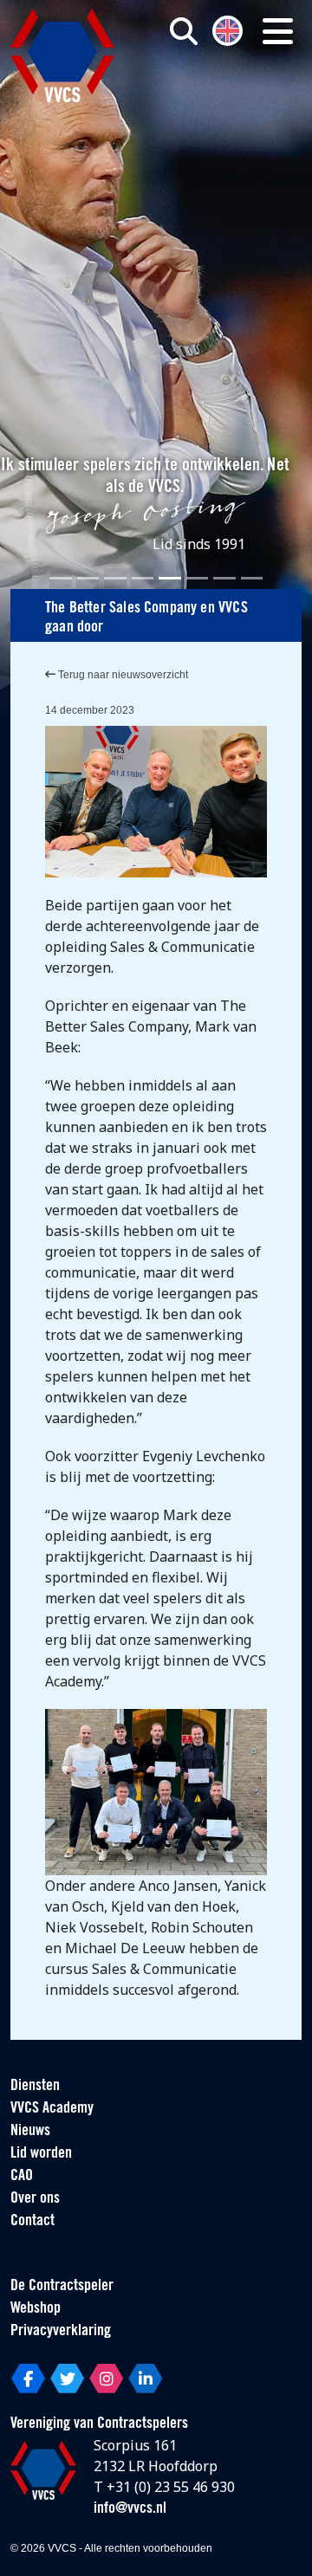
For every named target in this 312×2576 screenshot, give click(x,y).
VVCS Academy (52, 2109)
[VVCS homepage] (62, 55)
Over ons (35, 2199)
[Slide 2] (88, 578)
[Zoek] (184, 31)
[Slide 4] (143, 578)
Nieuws (30, 2132)
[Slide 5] (170, 578)
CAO (22, 2177)
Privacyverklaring (61, 2332)
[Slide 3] (115, 578)
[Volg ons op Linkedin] (145, 2379)
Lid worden (41, 2154)
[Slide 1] (61, 578)
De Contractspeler (62, 2287)
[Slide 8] (252, 578)
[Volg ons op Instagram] (106, 2379)
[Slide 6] (198, 578)
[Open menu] (278, 31)
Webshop (36, 2309)
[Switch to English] (227, 29)
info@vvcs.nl (130, 2509)
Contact (32, 2222)
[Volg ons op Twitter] (67, 2379)
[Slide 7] (224, 578)
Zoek (215, 101)
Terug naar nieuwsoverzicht (122, 675)
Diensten (35, 2087)
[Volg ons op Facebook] (28, 2379)
